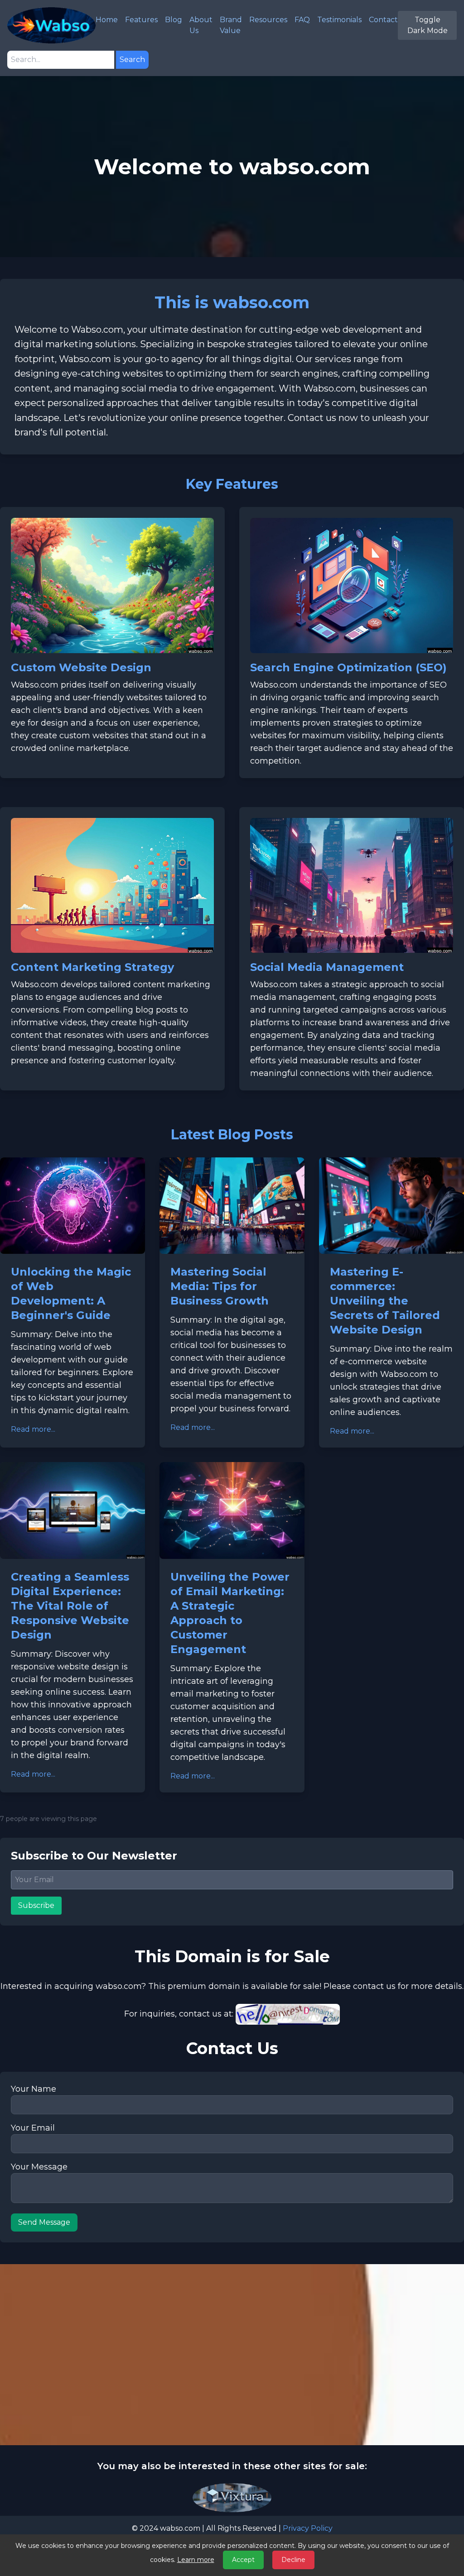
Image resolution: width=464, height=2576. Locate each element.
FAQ (302, 20)
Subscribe (36, 1905)
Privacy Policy (308, 2528)
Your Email (33, 2128)
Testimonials (339, 20)
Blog (174, 20)
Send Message (44, 2222)
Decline (293, 2560)
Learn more (196, 2560)
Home (107, 20)
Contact (383, 20)
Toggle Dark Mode (428, 25)
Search (132, 60)
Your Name (34, 2089)
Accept (243, 2560)
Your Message (39, 2167)
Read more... (33, 1429)
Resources (268, 20)
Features (141, 20)
